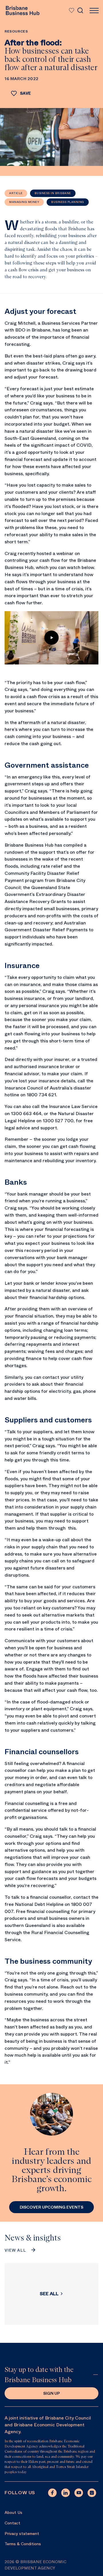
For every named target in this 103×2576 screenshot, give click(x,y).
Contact (12, 2523)
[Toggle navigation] (94, 11)
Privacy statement (22, 2534)
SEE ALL (49, 2294)
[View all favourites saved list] (70, 11)
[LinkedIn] (66, 2493)
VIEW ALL (15, 2250)
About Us (13, 2512)
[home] (22, 11)
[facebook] (52, 2493)
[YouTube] (79, 2493)
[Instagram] (92, 2493)
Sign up (51, 2393)
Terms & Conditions (23, 2544)
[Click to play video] (51, 638)
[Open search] (80, 11)
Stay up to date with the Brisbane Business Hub (39, 2375)
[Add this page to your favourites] (71, 11)
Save (25, 93)
